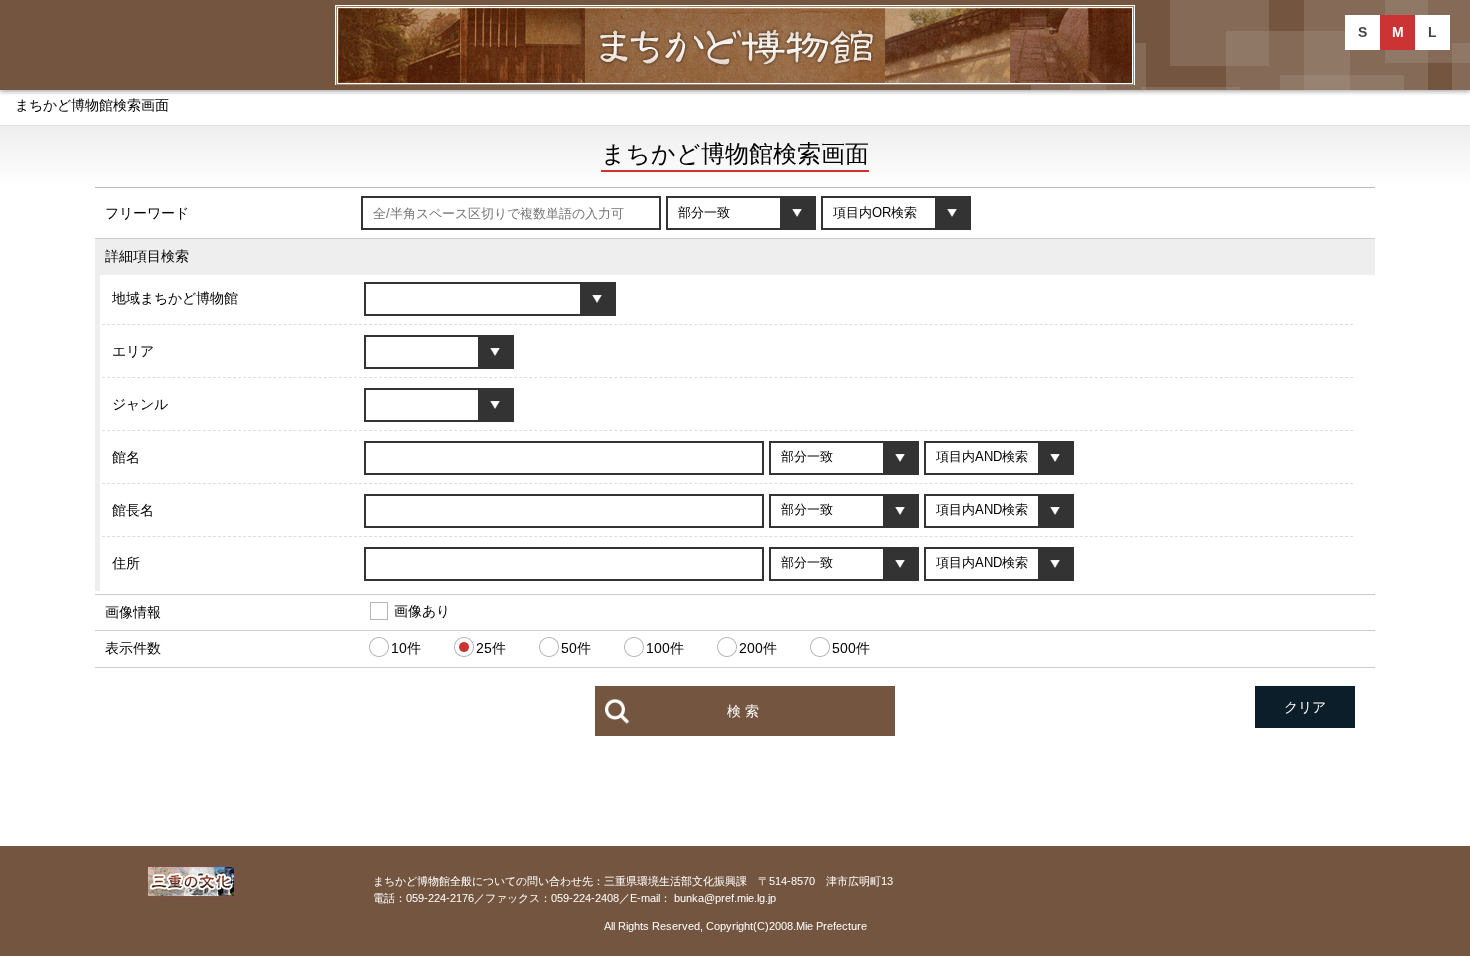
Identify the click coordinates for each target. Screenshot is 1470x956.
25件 (491, 648)
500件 (851, 648)
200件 (758, 648)
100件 (665, 648)
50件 (576, 648)
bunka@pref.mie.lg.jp (725, 898)
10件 (406, 648)
